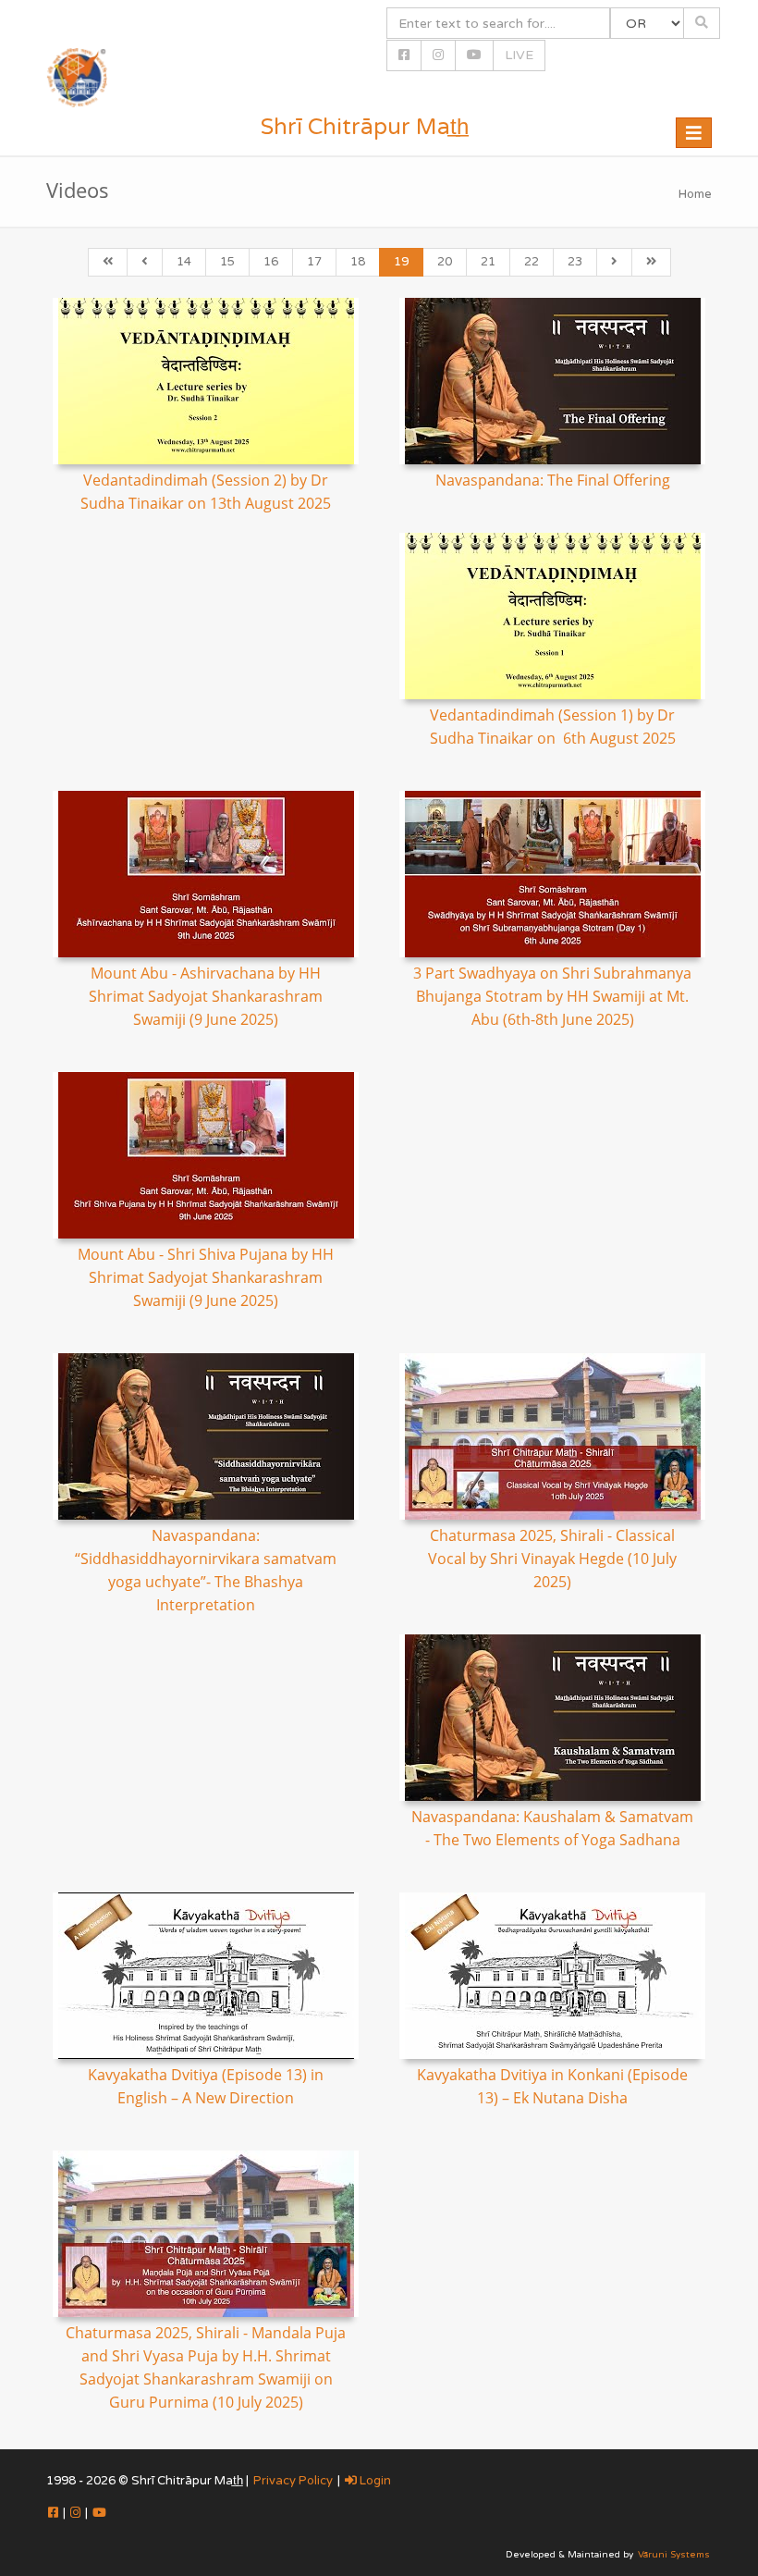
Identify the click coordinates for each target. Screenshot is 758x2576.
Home (695, 194)
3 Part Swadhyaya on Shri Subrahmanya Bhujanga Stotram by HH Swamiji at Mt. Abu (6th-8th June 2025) (552, 996)
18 (358, 262)
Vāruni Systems (674, 2555)
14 (184, 262)
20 (445, 262)
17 (314, 262)
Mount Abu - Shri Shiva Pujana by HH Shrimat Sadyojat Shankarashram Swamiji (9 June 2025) (206, 1277)
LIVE (519, 55)
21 (488, 262)
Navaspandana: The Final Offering (553, 480)
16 (271, 262)
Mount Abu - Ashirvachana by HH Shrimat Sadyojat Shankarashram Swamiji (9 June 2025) (206, 996)
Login (374, 2481)
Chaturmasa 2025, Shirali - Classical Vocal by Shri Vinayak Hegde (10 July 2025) (552, 1559)
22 (532, 262)
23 (575, 262)
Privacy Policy (293, 2481)
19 (401, 262)
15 (227, 262)
